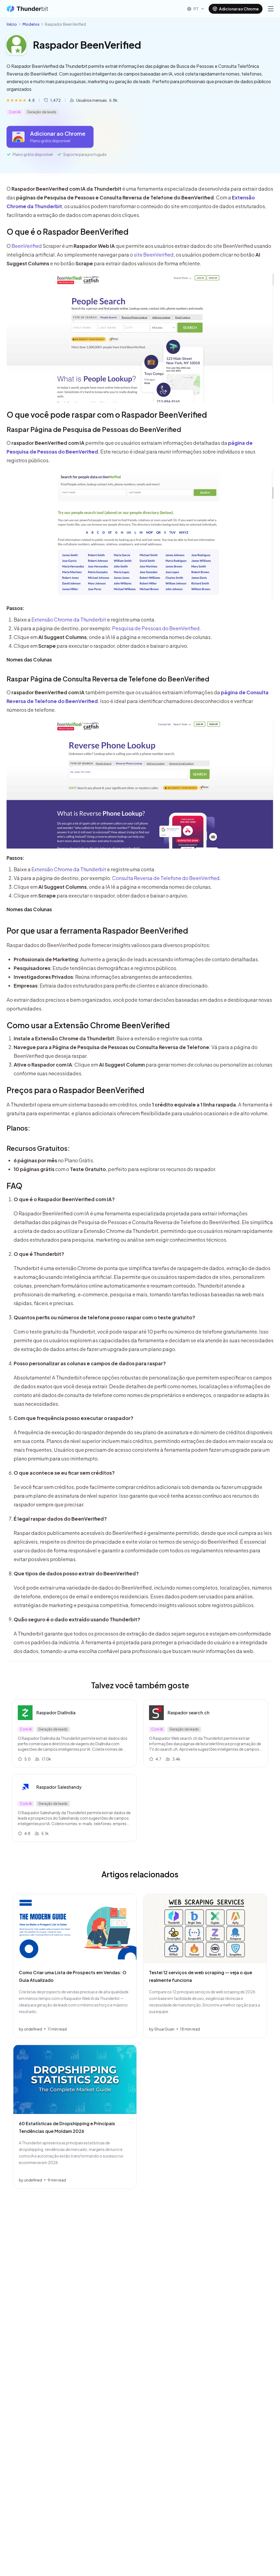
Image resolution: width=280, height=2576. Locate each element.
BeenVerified (27, 246)
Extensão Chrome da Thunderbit (69, 619)
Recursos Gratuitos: (38, 1148)
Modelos (31, 24)
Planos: (18, 1128)
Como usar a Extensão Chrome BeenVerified (88, 1025)
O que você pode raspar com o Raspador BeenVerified (107, 415)
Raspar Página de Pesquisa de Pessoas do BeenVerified (94, 429)
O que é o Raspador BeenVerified (68, 232)
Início (12, 24)
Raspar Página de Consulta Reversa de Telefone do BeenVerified (108, 679)
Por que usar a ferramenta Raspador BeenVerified (97, 930)
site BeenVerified (154, 255)
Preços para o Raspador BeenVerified (75, 1090)
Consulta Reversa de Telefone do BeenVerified (166, 878)
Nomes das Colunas (29, 659)
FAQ (14, 1186)
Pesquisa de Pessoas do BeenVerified (156, 628)
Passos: (15, 608)
